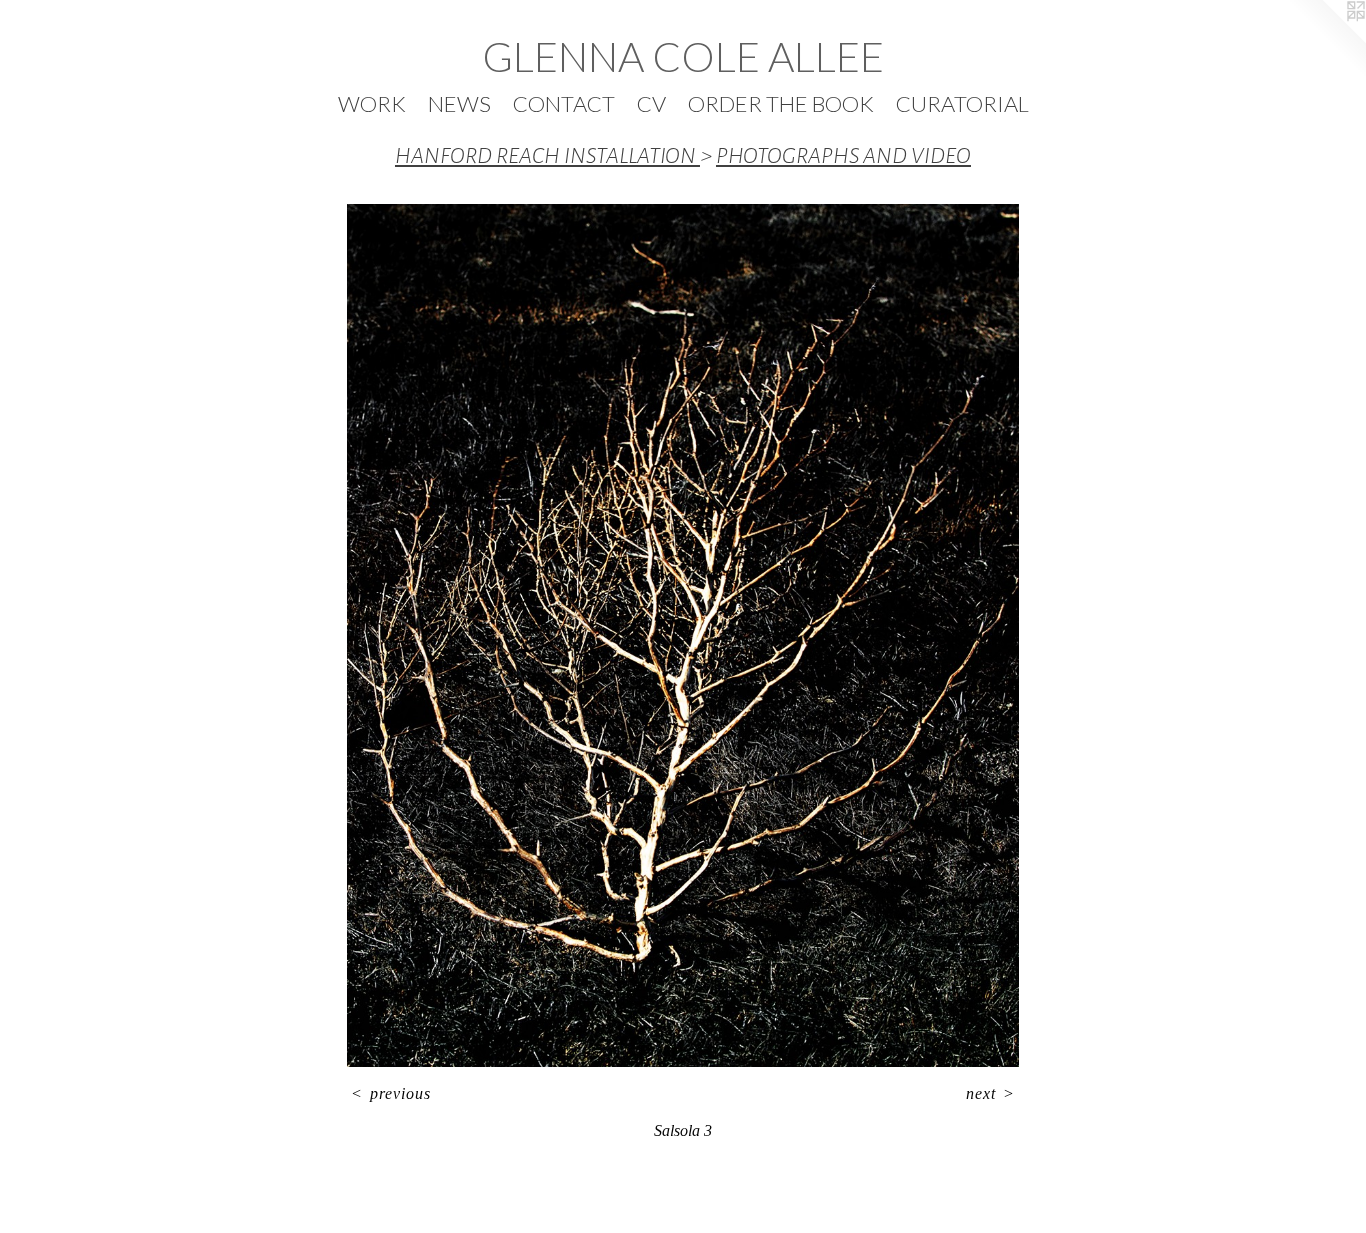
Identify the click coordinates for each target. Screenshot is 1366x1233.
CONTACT (564, 103)
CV (651, 103)
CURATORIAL (962, 103)
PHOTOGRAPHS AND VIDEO (843, 156)
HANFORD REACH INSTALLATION (547, 156)
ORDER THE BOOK (781, 103)
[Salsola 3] (682, 635)
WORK (372, 103)
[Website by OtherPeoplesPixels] (1326, 40)
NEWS (459, 103)
